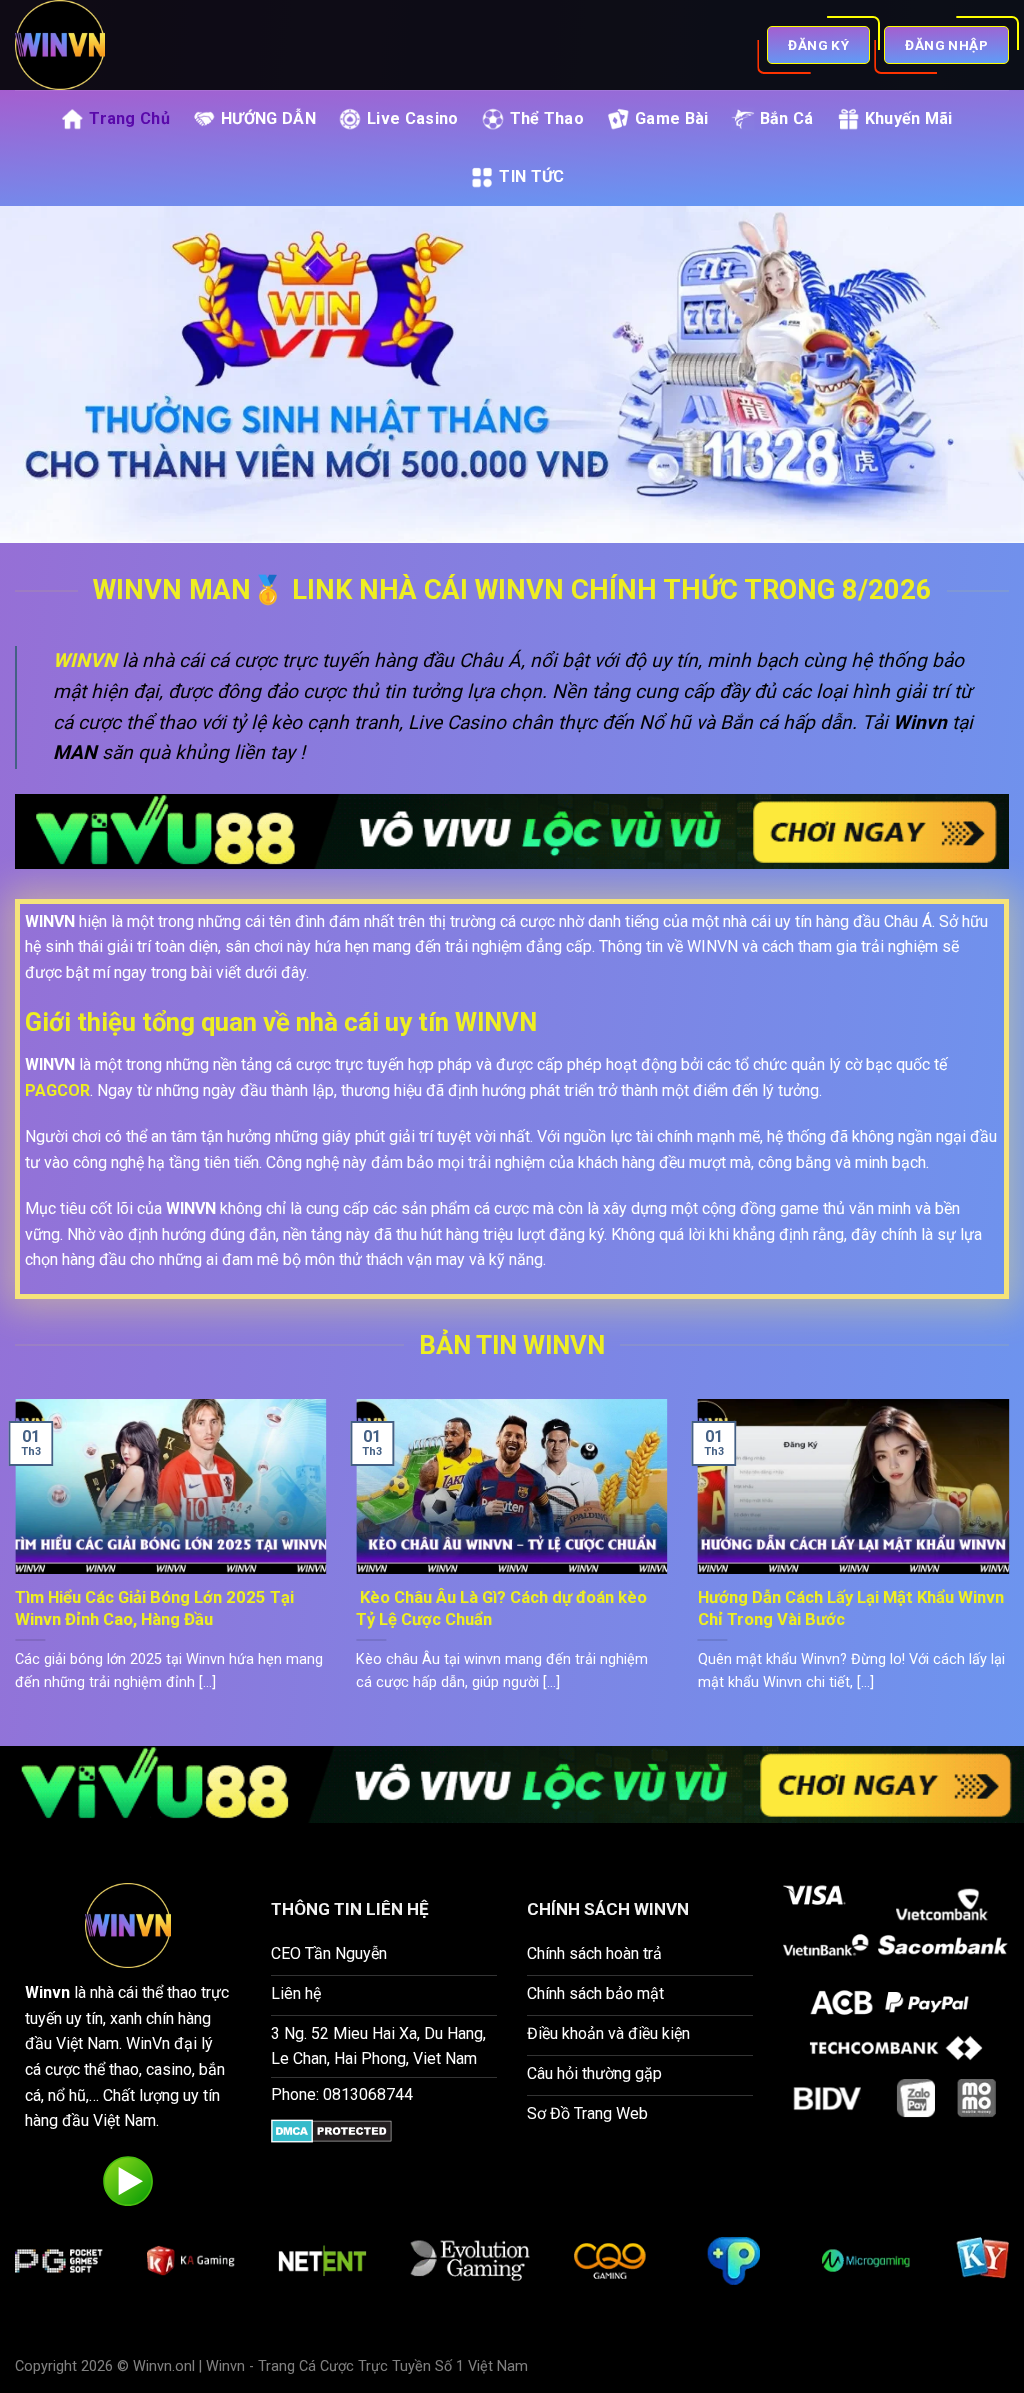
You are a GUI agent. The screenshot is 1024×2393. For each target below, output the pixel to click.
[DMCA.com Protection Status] (331, 2130)
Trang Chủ (129, 118)
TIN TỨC (531, 176)
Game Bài (672, 118)
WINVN (85, 660)
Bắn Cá (787, 118)
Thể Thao (547, 118)
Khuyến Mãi (909, 118)
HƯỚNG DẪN (268, 118)
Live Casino (413, 118)
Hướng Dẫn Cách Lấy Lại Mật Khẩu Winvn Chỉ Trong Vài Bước (851, 1608)
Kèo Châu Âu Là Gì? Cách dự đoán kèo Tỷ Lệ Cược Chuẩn (501, 1608)
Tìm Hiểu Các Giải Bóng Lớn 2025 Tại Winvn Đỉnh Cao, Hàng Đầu (154, 1608)
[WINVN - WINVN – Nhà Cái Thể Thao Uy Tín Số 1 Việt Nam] (143, 45)
